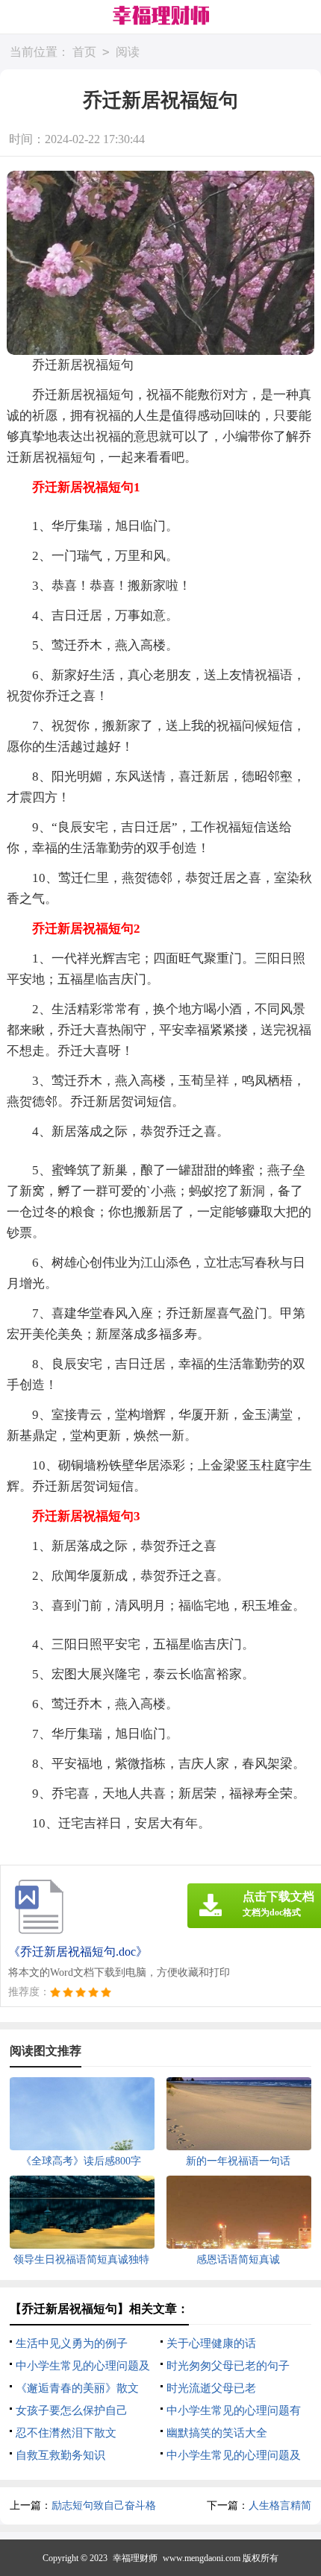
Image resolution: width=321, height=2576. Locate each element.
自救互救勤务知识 (60, 2455)
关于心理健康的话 (211, 2343)
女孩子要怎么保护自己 (72, 2410)
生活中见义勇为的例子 (72, 2343)
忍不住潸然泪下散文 (66, 2433)
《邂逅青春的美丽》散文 (77, 2388)
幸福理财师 (135, 2558)
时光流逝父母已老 (211, 2388)
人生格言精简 (280, 2506)
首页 (84, 52)
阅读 (128, 52)
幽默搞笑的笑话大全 (217, 2433)
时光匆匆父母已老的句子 (228, 2366)
